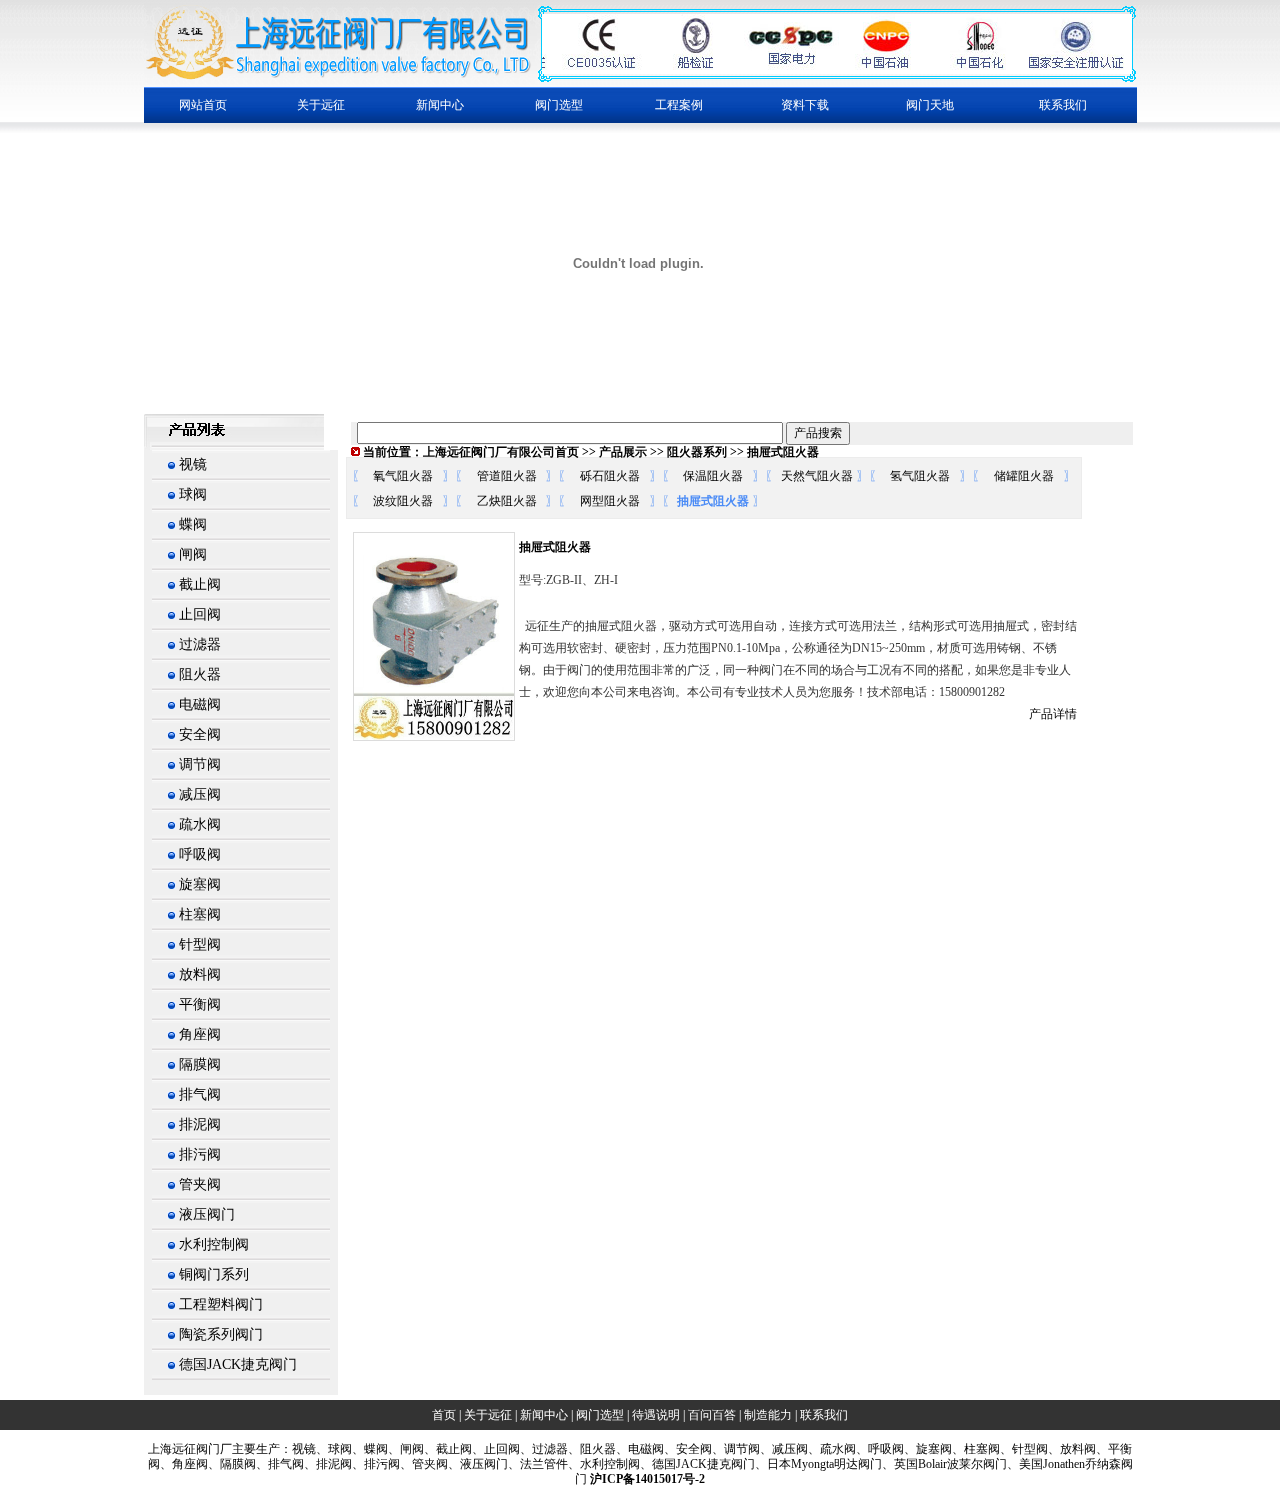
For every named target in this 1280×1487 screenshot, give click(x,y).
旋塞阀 (200, 884)
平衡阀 (200, 1004)
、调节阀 (736, 1449)
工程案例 (679, 105)
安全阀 (200, 734)
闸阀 (193, 554)
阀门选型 (600, 1415)
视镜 (193, 464)
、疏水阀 (832, 1449)
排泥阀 (200, 1124)
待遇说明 (656, 1415)
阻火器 (200, 674)
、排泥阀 (328, 1464)
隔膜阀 (200, 1064)
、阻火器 (592, 1449)
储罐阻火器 (1024, 476)
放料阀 (200, 974)
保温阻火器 (713, 476)
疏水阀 (200, 824)
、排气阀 (280, 1464)
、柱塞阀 (976, 1449)
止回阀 (200, 614)
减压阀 (200, 794)
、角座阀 (184, 1464)
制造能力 (768, 1415)
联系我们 (1063, 105)
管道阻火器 (507, 476)
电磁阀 (200, 704)
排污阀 (200, 1154)
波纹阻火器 (403, 501)
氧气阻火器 (403, 476)
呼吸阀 (200, 854)
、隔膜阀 (232, 1464)
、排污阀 (376, 1464)
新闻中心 (544, 1415)
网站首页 (203, 105)
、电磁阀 (640, 1449)
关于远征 (488, 1415)
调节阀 (200, 764)
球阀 (193, 494)
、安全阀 (688, 1449)
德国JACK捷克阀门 (238, 1364)
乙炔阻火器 (507, 501)
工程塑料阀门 (221, 1304)
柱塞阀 (200, 914)
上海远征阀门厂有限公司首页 (501, 452)
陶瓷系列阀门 (221, 1334)
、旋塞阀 (928, 1449)
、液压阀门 (478, 1464)
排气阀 (200, 1094)
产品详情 (1053, 714)
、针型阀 (1024, 1449)
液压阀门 (207, 1214)
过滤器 (200, 644)
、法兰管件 (538, 1464)
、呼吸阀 (880, 1449)
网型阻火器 (610, 501)
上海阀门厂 (190, 1449)
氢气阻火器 (920, 476)
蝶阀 (193, 524)
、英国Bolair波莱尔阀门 (944, 1464)
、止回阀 (496, 1449)
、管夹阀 (424, 1464)
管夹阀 (200, 1184)
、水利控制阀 (604, 1464)
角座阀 (200, 1034)
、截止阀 (448, 1449)
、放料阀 (1072, 1449)
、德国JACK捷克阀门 (697, 1464)
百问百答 (712, 1415)
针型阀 (200, 944)
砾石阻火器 (610, 476)
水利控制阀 (214, 1244)
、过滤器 (544, 1449)
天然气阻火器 (817, 476)
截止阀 (200, 584)
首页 (444, 1415)
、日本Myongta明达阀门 (818, 1464)
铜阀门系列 (214, 1274)
